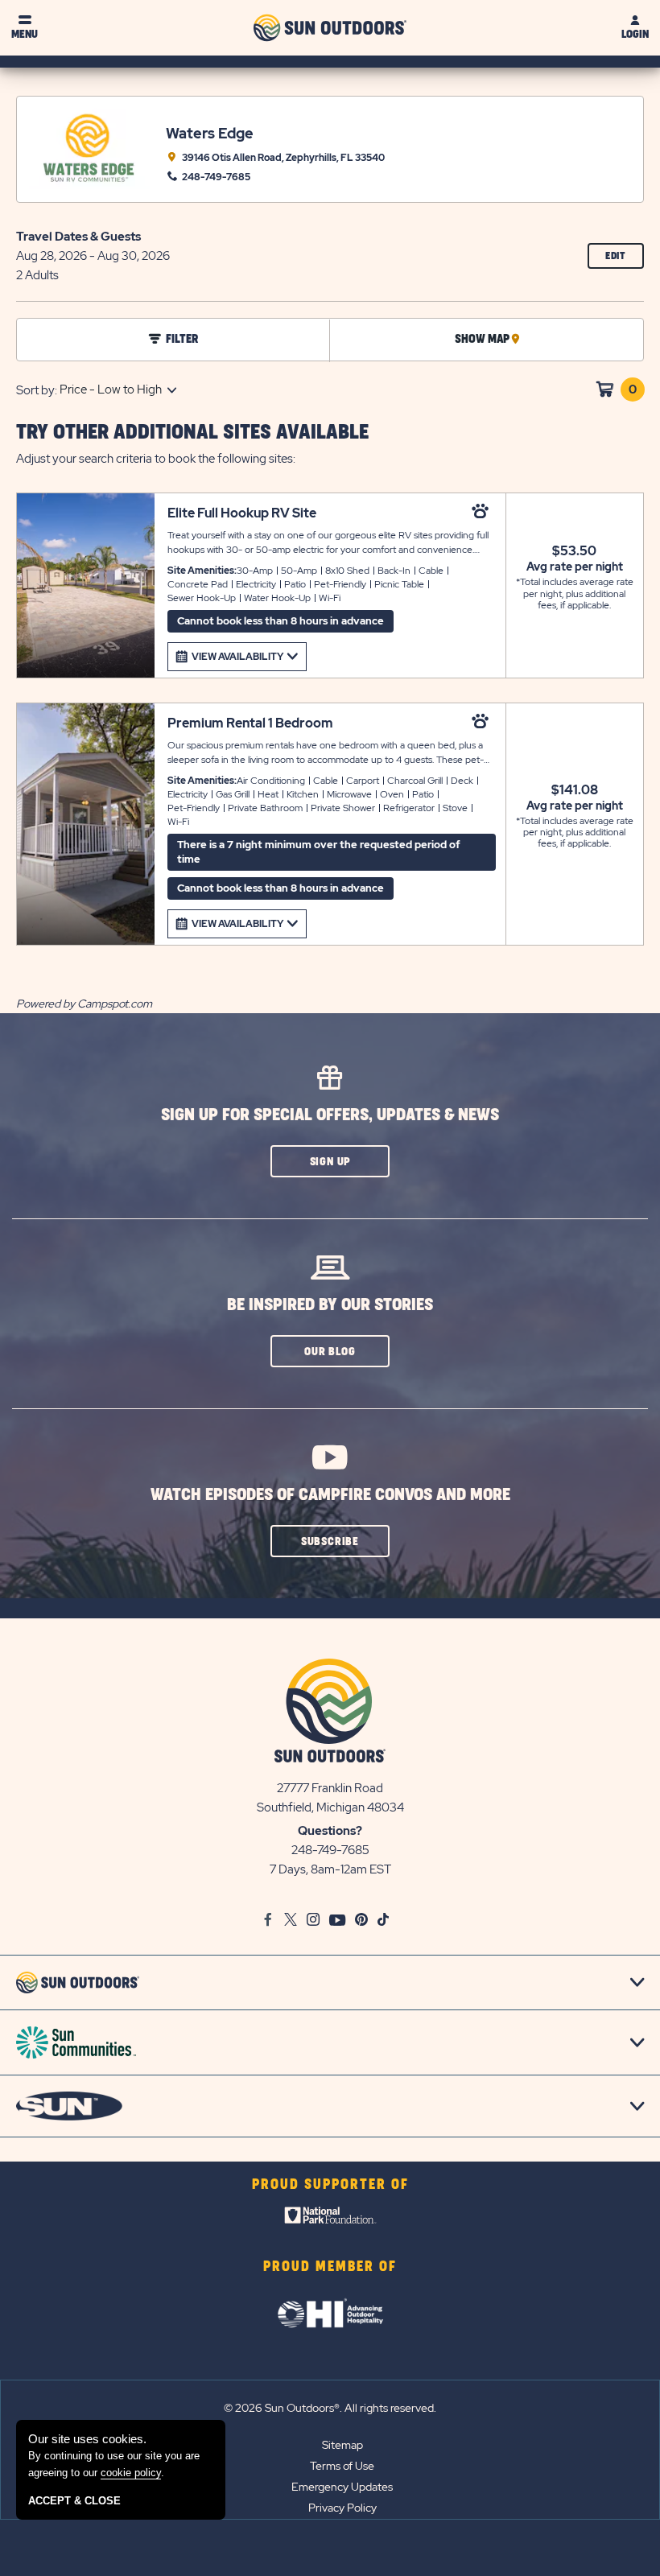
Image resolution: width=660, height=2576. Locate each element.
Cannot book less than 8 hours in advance (280, 621)
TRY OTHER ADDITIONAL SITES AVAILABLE (192, 433)
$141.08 (575, 790)
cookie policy (131, 2473)
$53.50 (574, 551)
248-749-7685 (330, 1850)
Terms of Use (342, 2466)
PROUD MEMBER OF (330, 2267)
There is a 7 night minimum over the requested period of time (319, 852)
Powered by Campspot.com (84, 1004)
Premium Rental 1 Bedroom (250, 723)
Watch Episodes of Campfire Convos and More (330, 1495)
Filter (182, 340)
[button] (330, 1161)
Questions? (330, 1831)
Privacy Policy (342, 2508)
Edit (625, 260)
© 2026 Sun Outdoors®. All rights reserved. (330, 2408)
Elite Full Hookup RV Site (242, 513)
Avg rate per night (575, 567)
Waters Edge (210, 133)
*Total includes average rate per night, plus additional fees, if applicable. (575, 594)
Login (635, 34)
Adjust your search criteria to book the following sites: (156, 459)
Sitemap (342, 2445)
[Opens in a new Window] (330, 2219)
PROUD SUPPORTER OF (330, 2185)
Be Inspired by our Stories (330, 1305)
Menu (25, 34)
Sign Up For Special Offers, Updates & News (330, 1115)
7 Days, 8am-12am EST (330, 1869)
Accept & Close (74, 2501)
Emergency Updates (342, 2487)
